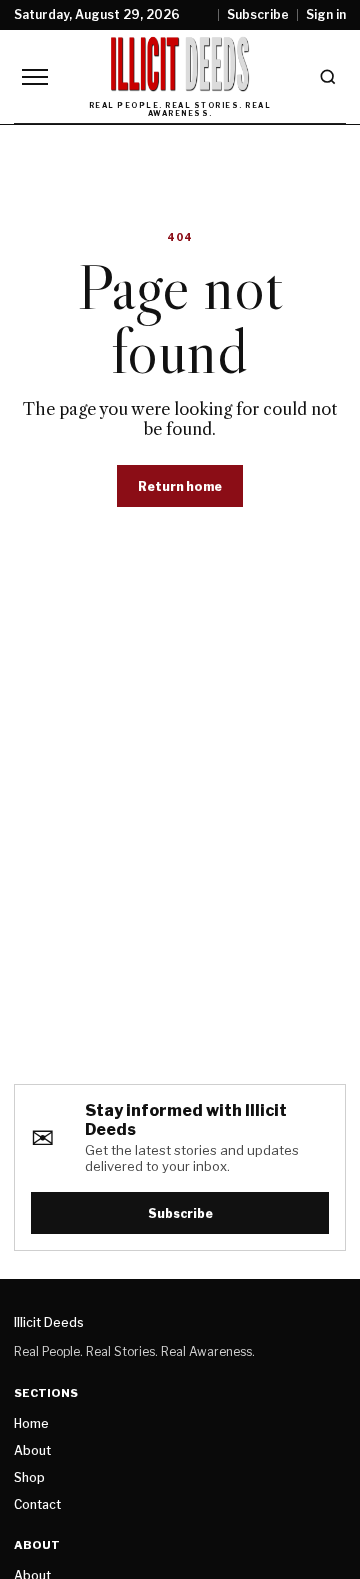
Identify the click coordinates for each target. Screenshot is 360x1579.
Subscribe (258, 15)
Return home (180, 486)
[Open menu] (35, 77)
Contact (37, 1504)
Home (31, 1423)
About (32, 1450)
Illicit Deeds (49, 1322)
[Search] (328, 77)
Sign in (326, 15)
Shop (29, 1477)
